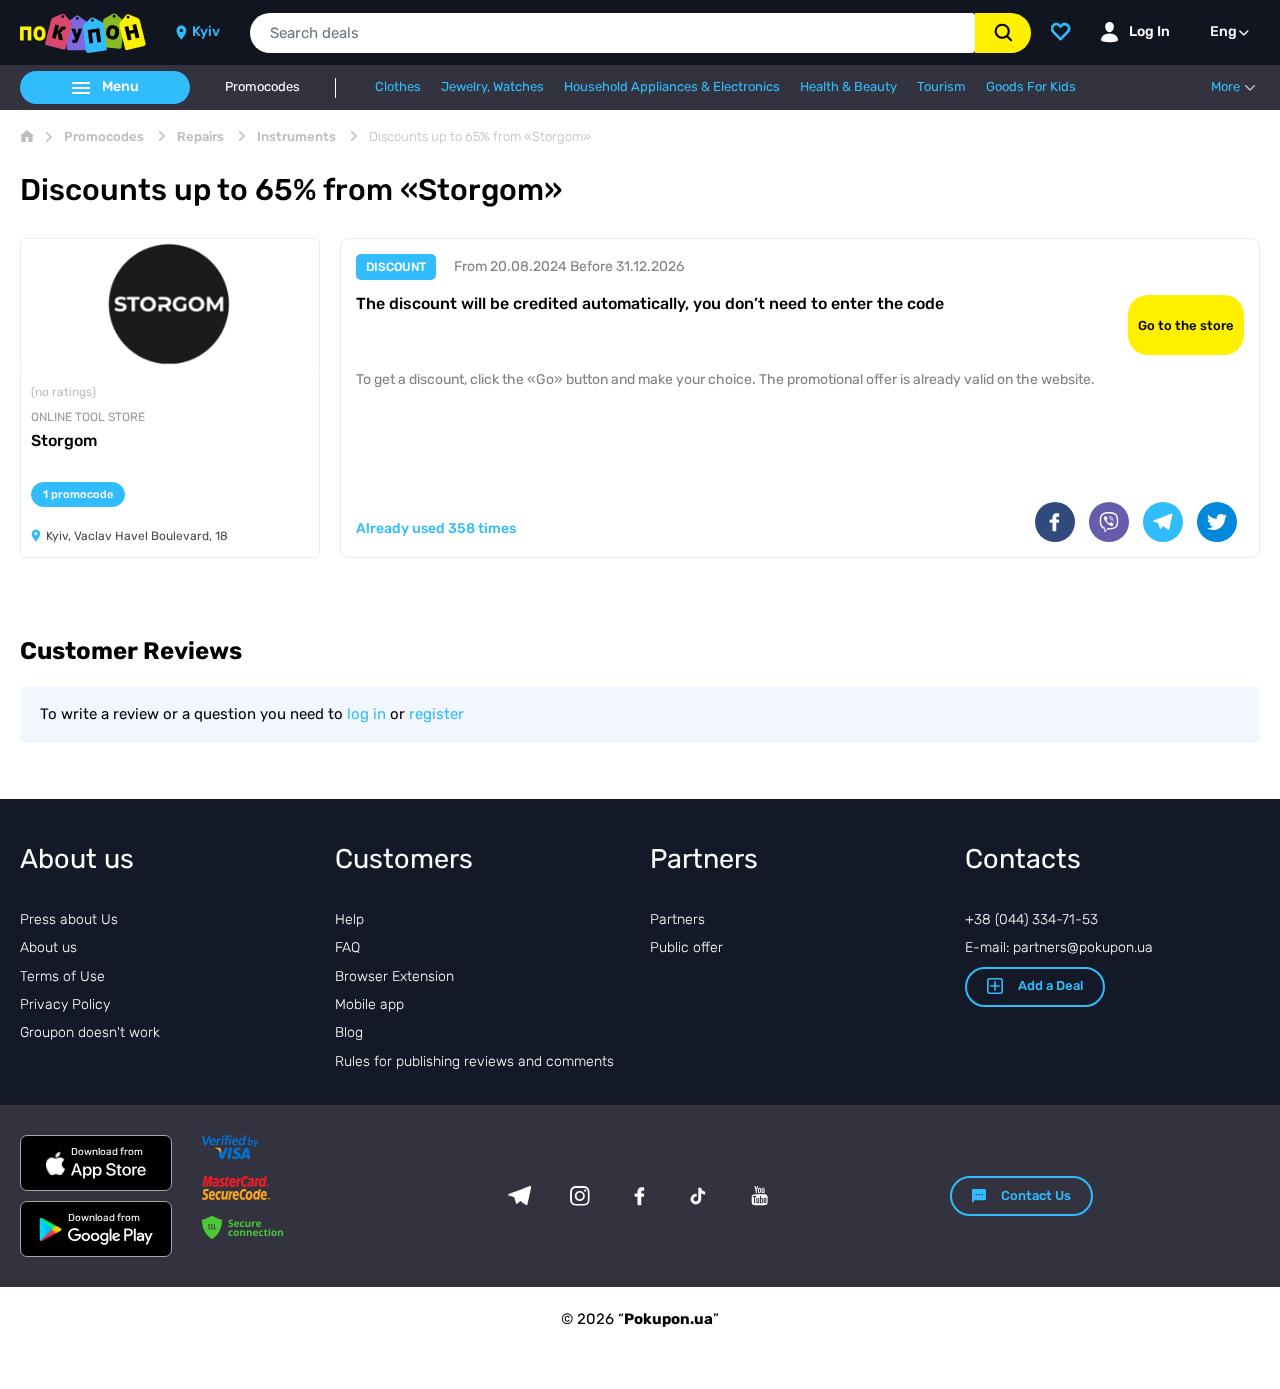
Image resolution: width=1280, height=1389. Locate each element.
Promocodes (262, 87)
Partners (677, 919)
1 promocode (78, 494)
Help (349, 919)
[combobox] (612, 33)
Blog (349, 1032)
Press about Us (69, 919)
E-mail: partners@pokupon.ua (1059, 947)
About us (48, 947)
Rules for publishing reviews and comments (474, 1061)
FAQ (347, 947)
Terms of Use (62, 976)
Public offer (686, 947)
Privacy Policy (65, 1004)
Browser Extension (394, 976)
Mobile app (369, 1004)
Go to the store (1186, 325)
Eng (1223, 31)
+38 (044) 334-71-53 (1031, 919)
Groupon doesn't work (90, 1032)
